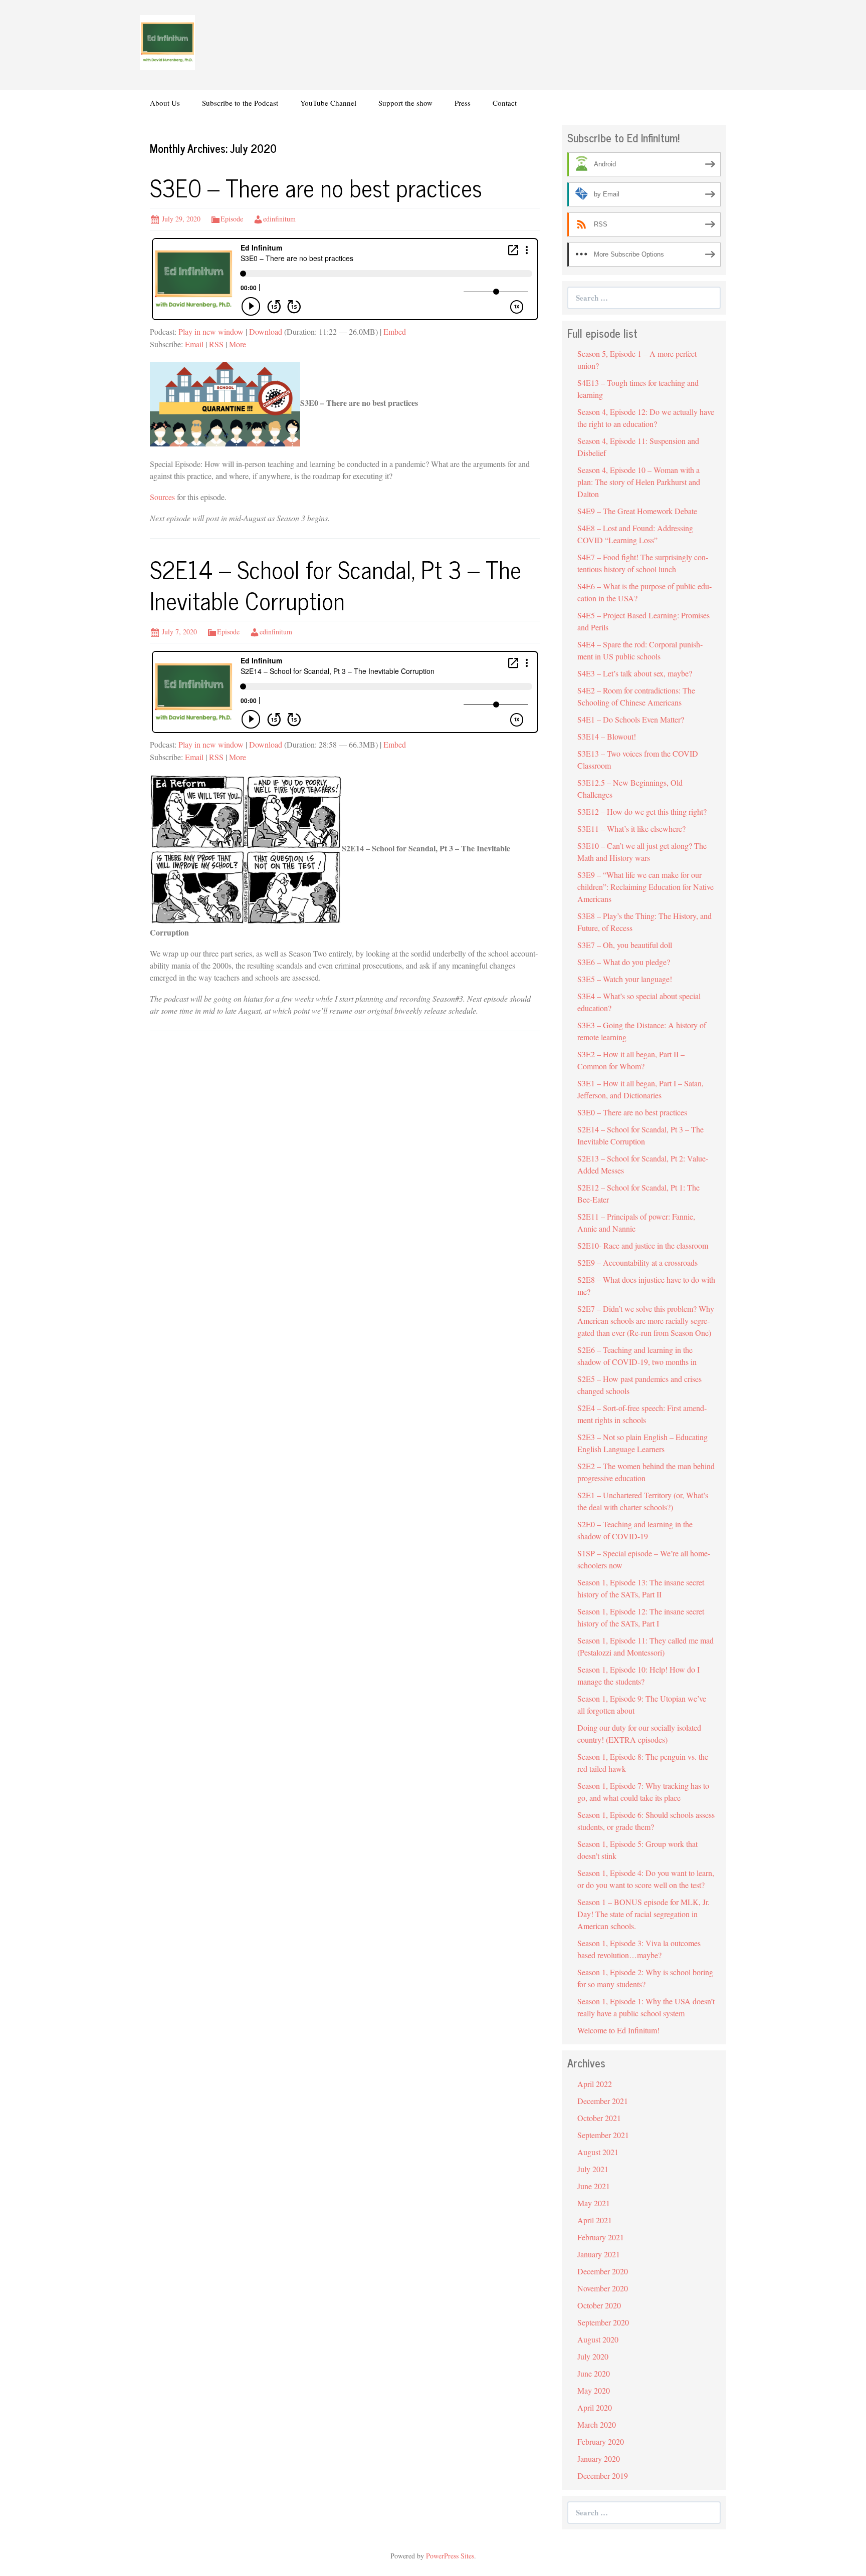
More (238, 344)
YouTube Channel (328, 103)
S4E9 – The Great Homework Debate (637, 511)
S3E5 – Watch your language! (625, 979)
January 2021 (599, 2254)
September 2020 (603, 2322)
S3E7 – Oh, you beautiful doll (625, 945)
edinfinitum (279, 219)
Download (266, 331)
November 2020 (603, 2288)
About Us (165, 103)
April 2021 (595, 2220)
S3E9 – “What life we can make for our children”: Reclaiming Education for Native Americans (645, 887)
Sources (162, 497)
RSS (216, 344)
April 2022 (595, 2084)
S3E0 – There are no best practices (316, 187)
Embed (395, 331)
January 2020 (599, 2458)
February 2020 (601, 2441)
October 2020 (599, 2305)
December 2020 (603, 2271)
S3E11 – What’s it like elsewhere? (631, 829)
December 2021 (603, 2101)
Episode (232, 219)
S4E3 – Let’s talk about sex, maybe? (635, 673)
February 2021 (601, 2237)
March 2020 (597, 2424)
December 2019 (603, 2476)
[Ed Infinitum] (167, 41)
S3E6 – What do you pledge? (624, 962)
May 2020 (594, 2390)
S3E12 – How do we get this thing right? (642, 811)
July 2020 (593, 2356)
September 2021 (603, 2135)
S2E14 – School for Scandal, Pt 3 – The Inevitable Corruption (336, 584)
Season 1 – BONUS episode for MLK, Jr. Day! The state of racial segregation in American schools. (643, 1914)
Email (194, 344)
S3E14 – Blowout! (607, 736)
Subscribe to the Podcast (240, 103)
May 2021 (594, 2203)
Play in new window (211, 331)
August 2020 (598, 2339)
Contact (505, 103)
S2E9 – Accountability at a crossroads (637, 1262)
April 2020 (595, 2407)
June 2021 (594, 2186)
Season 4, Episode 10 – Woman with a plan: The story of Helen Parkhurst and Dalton (639, 482)
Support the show (405, 103)
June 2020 (594, 2373)
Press (463, 103)
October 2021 (599, 2118)
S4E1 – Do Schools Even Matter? (631, 719)
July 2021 (593, 2169)
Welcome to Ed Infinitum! (618, 2030)
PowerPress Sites (450, 2556)
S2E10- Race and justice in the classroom (643, 1245)
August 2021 (598, 2152)
